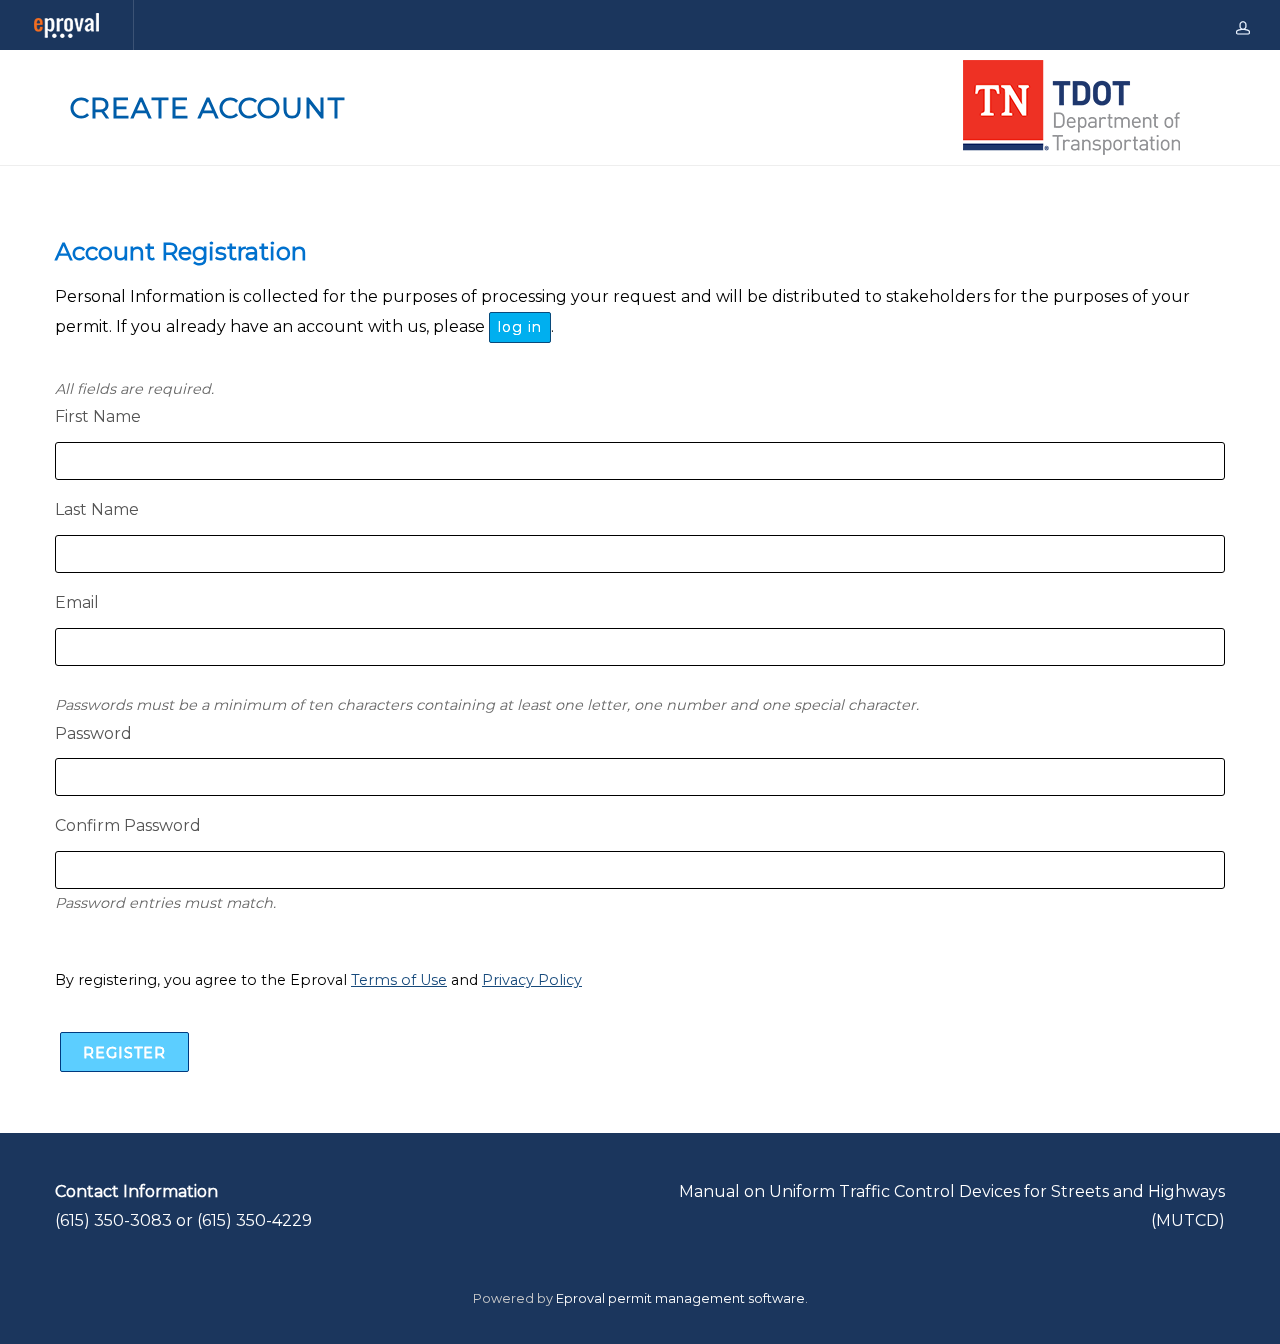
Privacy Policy (532, 980)
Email (77, 602)
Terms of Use (399, 980)
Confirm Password (128, 825)
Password (93, 733)
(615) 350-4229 (254, 1220)
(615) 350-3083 (113, 1220)
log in (520, 327)
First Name (98, 416)
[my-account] (1243, 25)
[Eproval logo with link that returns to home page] (66, 25)
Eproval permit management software (680, 1298)
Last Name (97, 509)
